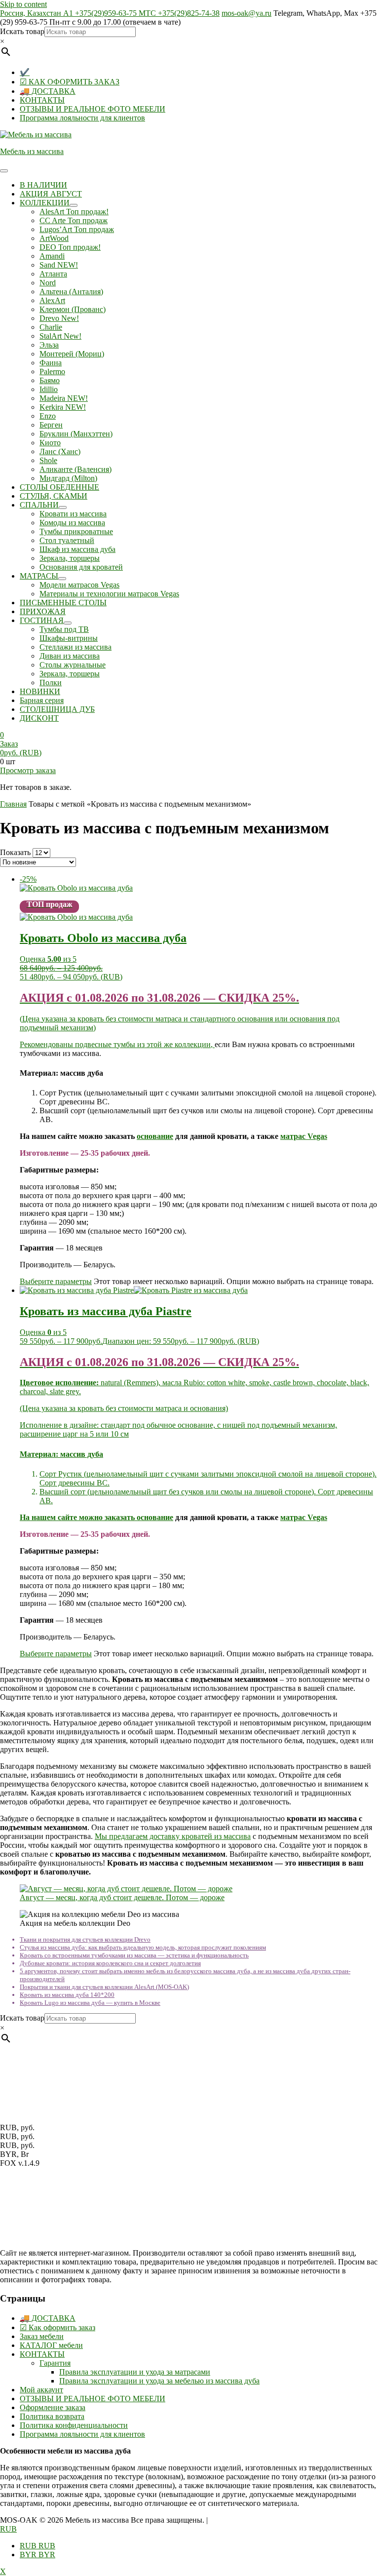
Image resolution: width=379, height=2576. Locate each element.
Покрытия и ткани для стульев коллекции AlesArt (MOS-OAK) (104, 1987)
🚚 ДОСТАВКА (48, 91)
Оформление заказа (53, 2407)
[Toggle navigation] (4, 171)
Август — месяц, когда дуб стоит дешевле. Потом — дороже (122, 1897)
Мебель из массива (32, 151)
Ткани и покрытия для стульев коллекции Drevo (85, 1939)
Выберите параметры (56, 1281)
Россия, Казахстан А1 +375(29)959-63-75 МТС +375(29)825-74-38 (110, 13)
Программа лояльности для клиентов (82, 118)
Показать (15, 852)
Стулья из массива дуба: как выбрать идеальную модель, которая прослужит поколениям (143, 1947)
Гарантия (55, 2363)
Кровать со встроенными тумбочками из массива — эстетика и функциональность (134, 1955)
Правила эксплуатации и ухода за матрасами (135, 2372)
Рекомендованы (47, 1044)
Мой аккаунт (41, 2390)
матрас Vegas (304, 1136)
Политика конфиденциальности (74, 2425)
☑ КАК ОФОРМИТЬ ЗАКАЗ (70, 82)
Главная (13, 804)
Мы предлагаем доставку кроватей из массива (173, 1836)
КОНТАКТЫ (42, 100)
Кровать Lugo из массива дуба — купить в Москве (90, 2003)
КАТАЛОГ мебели (51, 2345)
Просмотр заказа (28, 770)
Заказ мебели (42, 2336)
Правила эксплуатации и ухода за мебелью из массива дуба (159, 2381)
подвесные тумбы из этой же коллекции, (145, 1044)
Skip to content (23, 4)
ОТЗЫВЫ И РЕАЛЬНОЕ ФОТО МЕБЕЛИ (93, 109)
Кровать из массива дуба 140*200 (67, 1995)
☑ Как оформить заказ (57, 2327)
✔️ (25, 72)
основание (155, 1136)
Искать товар (22, 31)
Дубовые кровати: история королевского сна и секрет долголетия (110, 1963)
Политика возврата (52, 2416)
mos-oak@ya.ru (246, 13)
